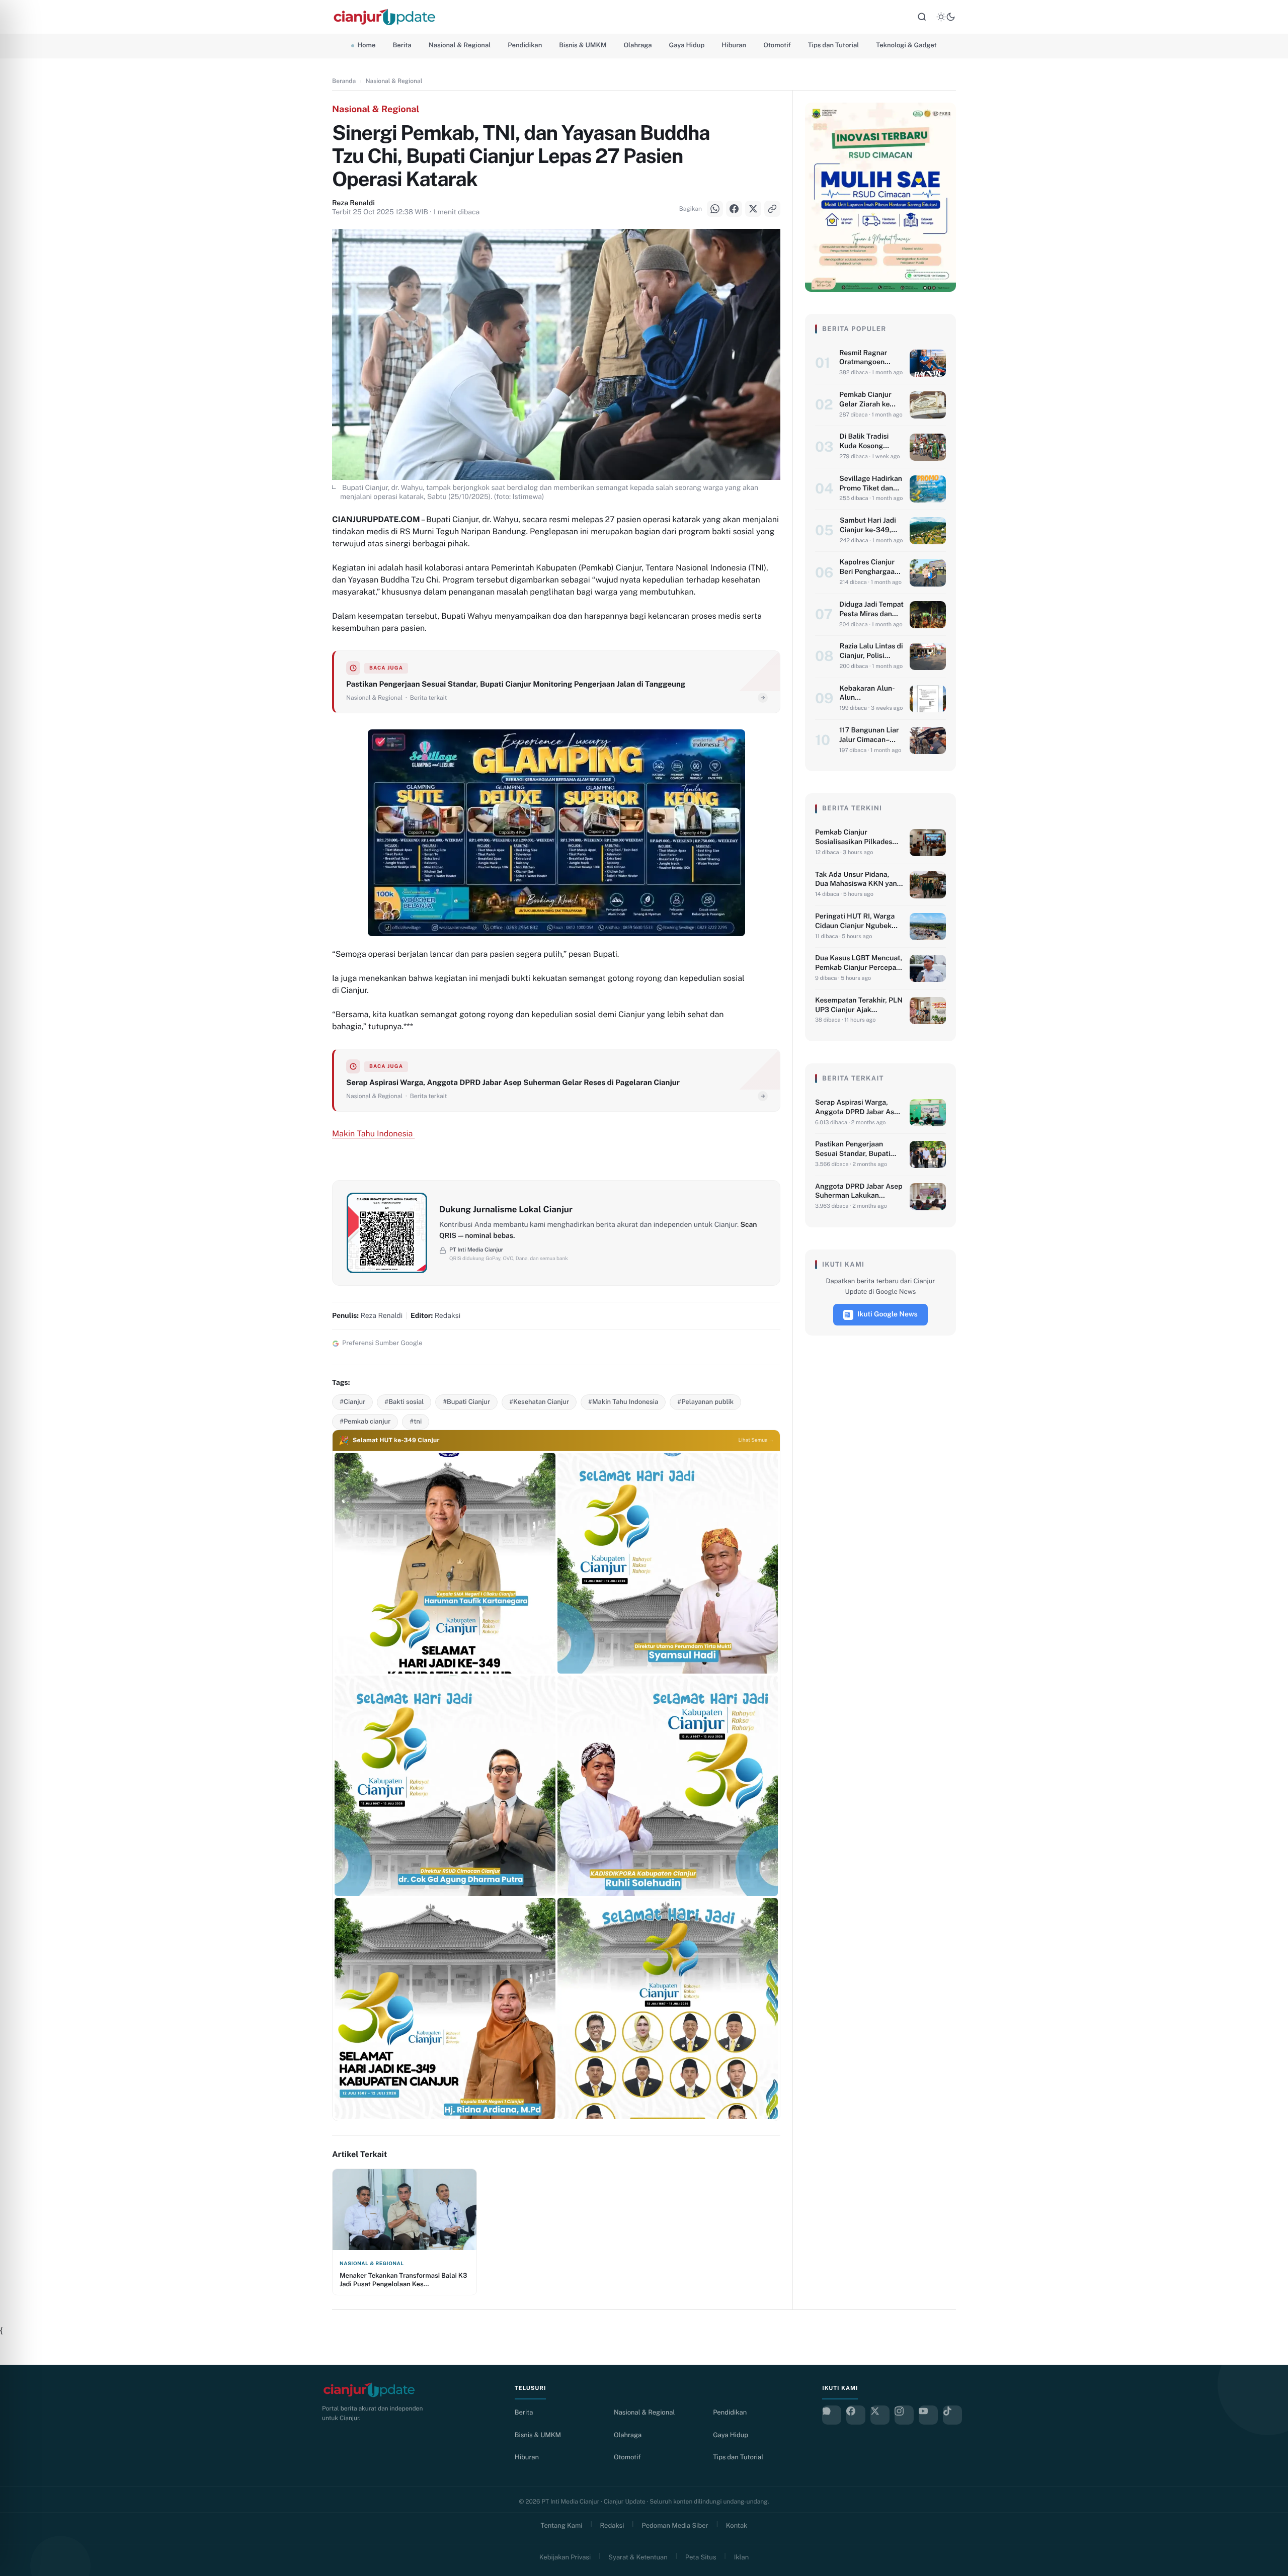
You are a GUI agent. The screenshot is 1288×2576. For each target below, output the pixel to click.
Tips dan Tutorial (834, 45)
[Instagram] (904, 2415)
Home (366, 45)
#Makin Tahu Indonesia (623, 1402)
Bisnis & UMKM (583, 45)
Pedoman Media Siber (675, 2525)
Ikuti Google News (888, 1314)
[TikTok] (952, 2415)
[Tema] (946, 17)
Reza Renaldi (353, 203)
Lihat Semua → (756, 1440)
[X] (20, 1301)
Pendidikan (525, 45)
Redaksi (612, 2525)
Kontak (737, 2525)
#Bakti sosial (404, 1402)
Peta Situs (701, 2557)
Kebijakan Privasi (565, 2557)
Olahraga (637, 45)
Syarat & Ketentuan (638, 2557)
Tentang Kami (562, 2525)
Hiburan (734, 45)
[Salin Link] (20, 1326)
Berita (402, 45)
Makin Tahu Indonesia (373, 1134)
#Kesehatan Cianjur (539, 1402)
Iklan (742, 2557)
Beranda (344, 81)
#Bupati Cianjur (466, 1402)
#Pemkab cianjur (365, 1421)
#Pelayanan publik (705, 1402)
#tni (416, 1421)
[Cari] (922, 17)
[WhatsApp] (20, 1251)
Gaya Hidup (687, 45)
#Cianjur (352, 1402)
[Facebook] (20, 1276)
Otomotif (777, 45)
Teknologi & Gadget (906, 45)
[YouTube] (928, 2415)
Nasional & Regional (460, 45)
